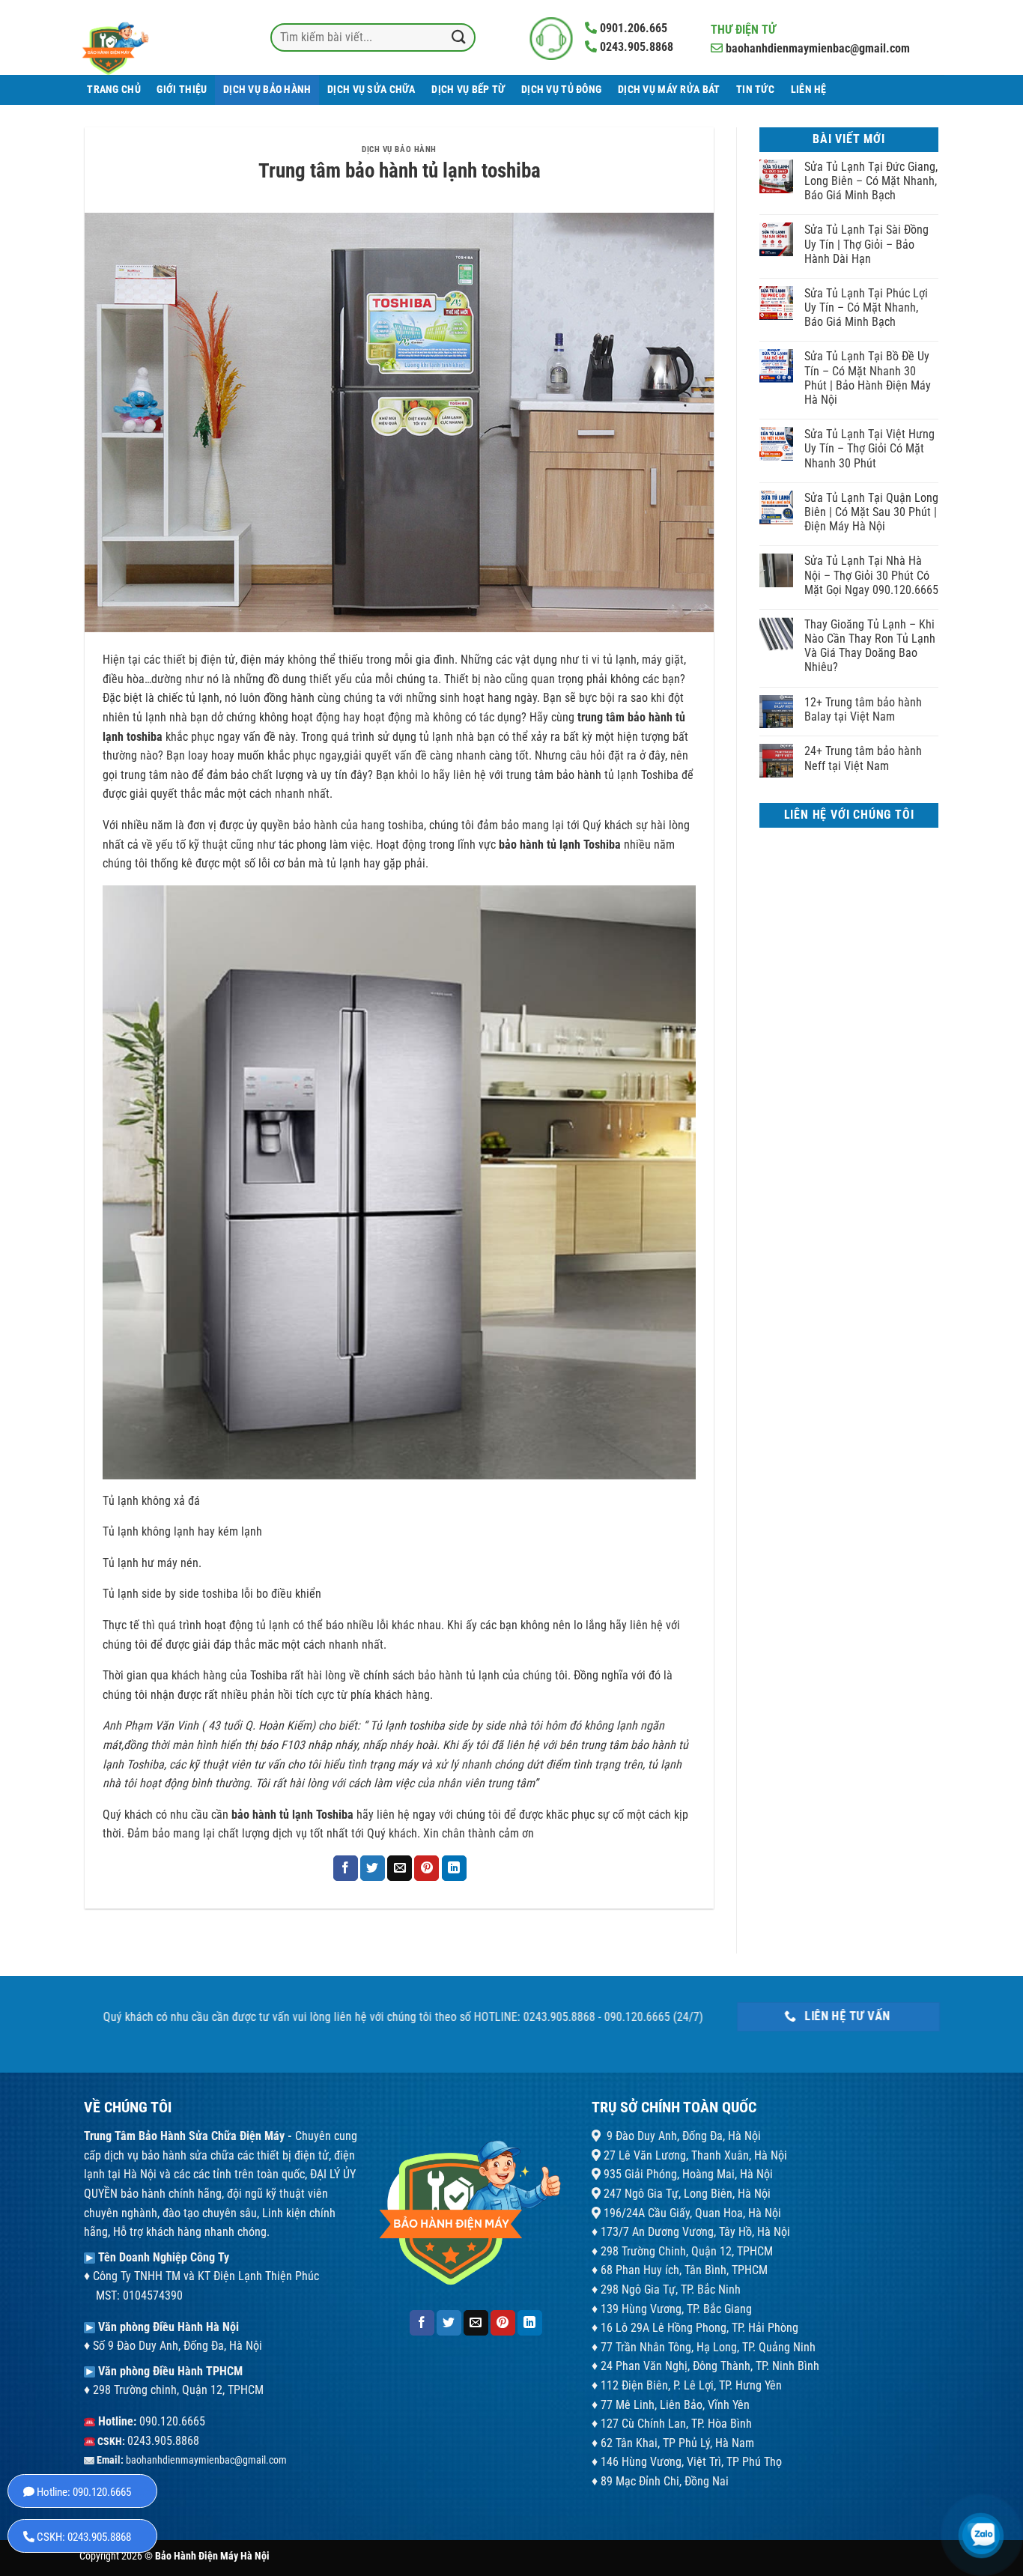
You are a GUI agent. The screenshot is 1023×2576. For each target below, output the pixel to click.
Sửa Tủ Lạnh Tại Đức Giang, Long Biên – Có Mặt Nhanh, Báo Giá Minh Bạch (871, 181)
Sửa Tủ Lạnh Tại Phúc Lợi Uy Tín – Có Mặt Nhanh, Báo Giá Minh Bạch (866, 307)
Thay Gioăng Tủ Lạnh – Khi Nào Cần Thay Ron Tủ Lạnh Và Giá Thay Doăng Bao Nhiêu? (870, 646)
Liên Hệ (809, 90)
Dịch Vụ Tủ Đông (561, 90)
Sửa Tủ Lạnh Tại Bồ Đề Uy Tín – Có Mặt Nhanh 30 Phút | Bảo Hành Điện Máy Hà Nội (868, 378)
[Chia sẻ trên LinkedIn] (454, 1868)
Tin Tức (755, 90)
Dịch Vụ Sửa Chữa (371, 90)
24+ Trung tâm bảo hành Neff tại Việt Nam (863, 758)
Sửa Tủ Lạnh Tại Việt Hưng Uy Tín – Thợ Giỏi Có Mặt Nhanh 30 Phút (869, 448)
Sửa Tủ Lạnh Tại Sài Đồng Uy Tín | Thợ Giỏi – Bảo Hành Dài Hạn (866, 244)
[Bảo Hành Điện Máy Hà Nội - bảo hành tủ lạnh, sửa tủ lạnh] (145, 37)
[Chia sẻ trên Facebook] (346, 1868)
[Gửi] (458, 37)
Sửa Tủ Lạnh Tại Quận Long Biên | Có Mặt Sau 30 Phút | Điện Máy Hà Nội (871, 512)
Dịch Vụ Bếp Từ (468, 90)
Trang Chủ (114, 90)
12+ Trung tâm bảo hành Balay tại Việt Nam (863, 709)
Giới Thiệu (182, 90)
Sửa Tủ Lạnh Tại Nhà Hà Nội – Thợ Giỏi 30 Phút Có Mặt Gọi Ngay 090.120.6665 (871, 575)
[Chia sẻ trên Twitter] (373, 1868)
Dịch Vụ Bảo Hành (267, 90)
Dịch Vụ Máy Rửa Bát (669, 90)
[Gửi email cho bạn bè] (400, 1868)
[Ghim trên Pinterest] (426, 1868)
